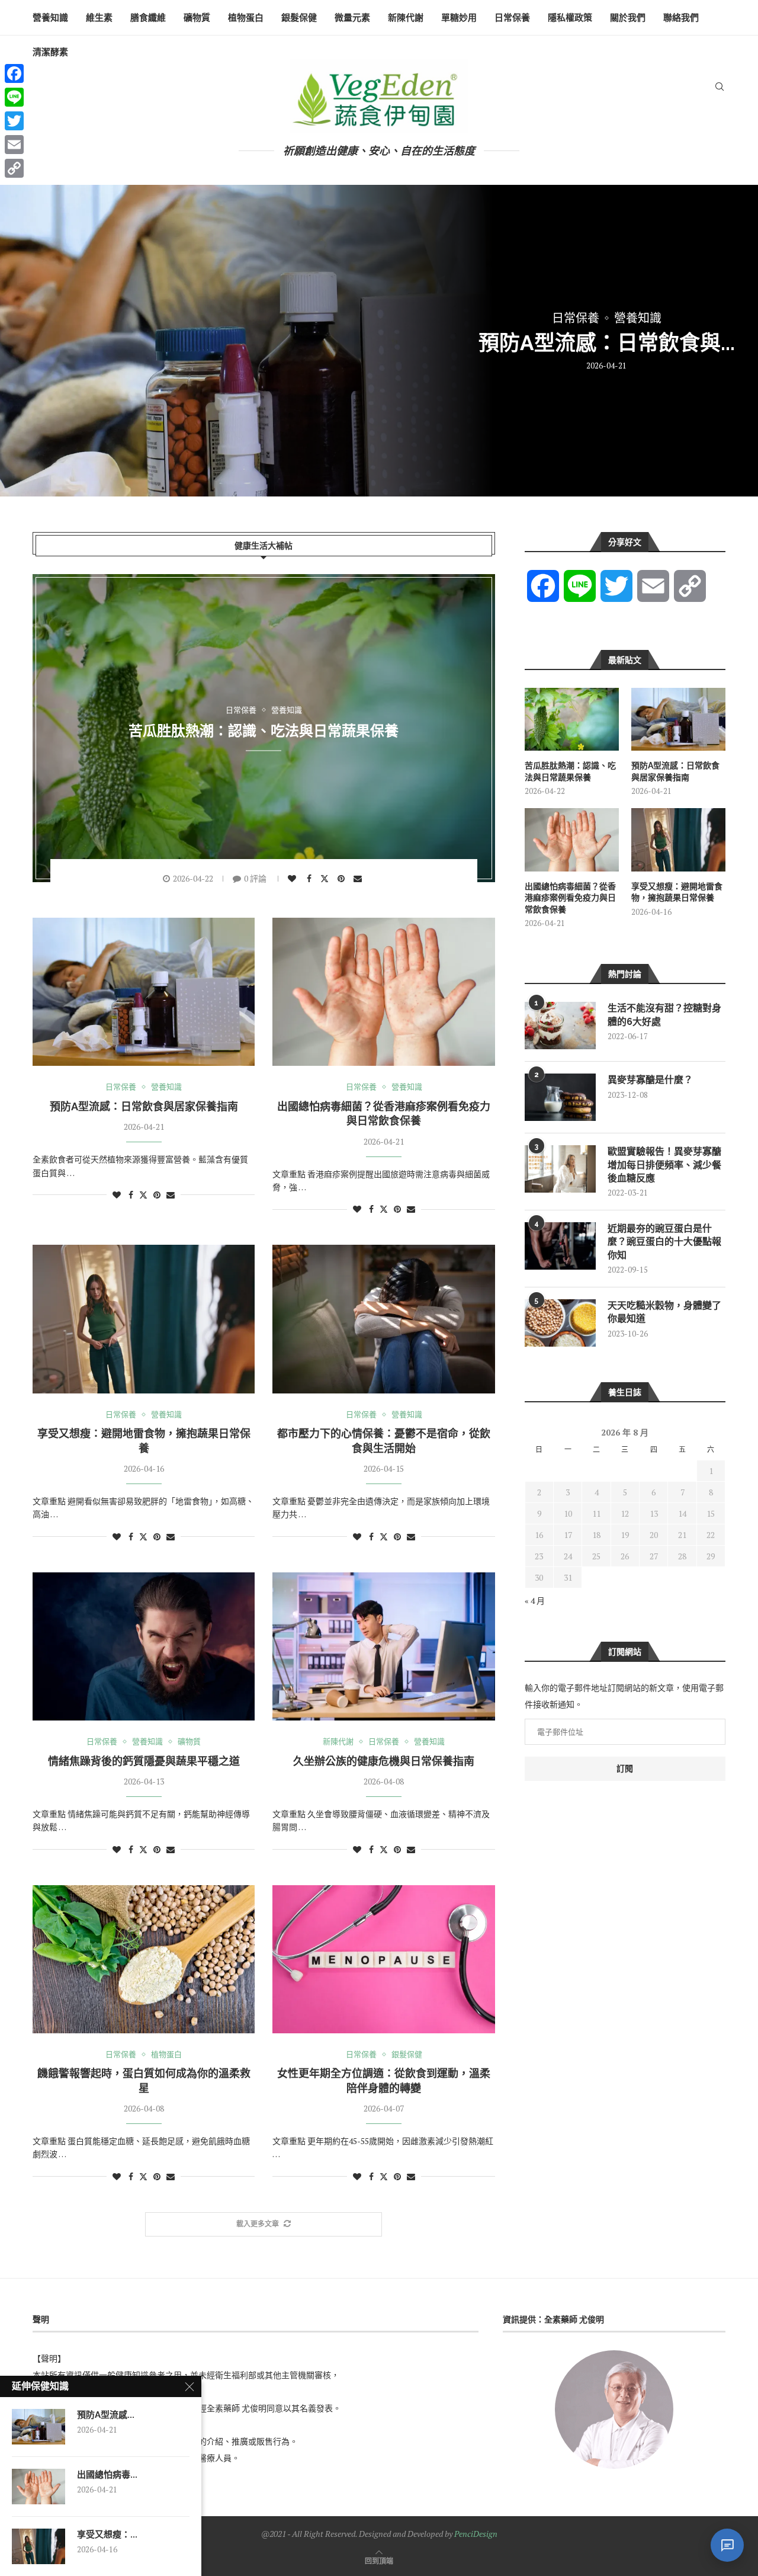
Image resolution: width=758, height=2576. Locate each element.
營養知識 (50, 18)
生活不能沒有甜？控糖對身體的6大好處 (664, 1015)
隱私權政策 (570, 18)
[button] (22, 340)
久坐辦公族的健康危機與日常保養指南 (384, 1761)
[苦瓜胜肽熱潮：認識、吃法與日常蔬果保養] (572, 719)
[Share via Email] (359, 879)
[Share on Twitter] (326, 878)
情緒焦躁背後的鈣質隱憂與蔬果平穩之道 (144, 1761)
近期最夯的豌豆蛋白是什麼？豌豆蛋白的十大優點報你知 (664, 1242)
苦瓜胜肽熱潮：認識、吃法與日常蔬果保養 (264, 730)
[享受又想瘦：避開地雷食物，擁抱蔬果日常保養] (144, 1319)
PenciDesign (476, 2534)
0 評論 (255, 878)
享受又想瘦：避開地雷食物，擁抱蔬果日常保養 (677, 892)
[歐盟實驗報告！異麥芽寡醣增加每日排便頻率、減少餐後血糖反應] (560, 1169)
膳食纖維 (148, 18)
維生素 (99, 18)
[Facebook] (14, 73)
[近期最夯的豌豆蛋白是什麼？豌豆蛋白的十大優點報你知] (560, 1246)
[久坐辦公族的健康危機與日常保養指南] (383, 1646)
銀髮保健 (299, 18)
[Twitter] (14, 121)
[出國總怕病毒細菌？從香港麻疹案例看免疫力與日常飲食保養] (379, 341)
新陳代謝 (406, 18)
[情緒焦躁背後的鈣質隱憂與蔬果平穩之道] (144, 1646)
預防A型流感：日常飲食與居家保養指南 (144, 1106)
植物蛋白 (246, 18)
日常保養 (512, 18)
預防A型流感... (106, 2415)
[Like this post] (293, 879)
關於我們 (628, 18)
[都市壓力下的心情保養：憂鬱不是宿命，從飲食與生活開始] (383, 1319)
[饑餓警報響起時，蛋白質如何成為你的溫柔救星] (144, 1959)
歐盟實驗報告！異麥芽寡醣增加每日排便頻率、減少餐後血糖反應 (664, 1165)
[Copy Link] (14, 168)
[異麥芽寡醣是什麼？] (560, 1097)
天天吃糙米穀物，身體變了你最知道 (664, 1312)
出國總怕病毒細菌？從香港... (606, 343)
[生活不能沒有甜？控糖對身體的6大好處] (560, 1026)
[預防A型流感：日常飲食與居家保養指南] (144, 992)
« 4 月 (535, 1601)
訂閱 (625, 1768)
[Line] (14, 97)
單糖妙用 (459, 18)
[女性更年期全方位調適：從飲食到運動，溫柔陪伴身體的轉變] (383, 1959)
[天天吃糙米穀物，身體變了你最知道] (560, 1323)
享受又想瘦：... (107, 2535)
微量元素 (352, 18)
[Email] (14, 145)
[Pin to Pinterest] (343, 879)
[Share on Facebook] (311, 879)
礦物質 (197, 18)
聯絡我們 (681, 18)
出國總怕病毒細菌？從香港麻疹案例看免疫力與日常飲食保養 (570, 898)
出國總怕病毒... (107, 2475)
